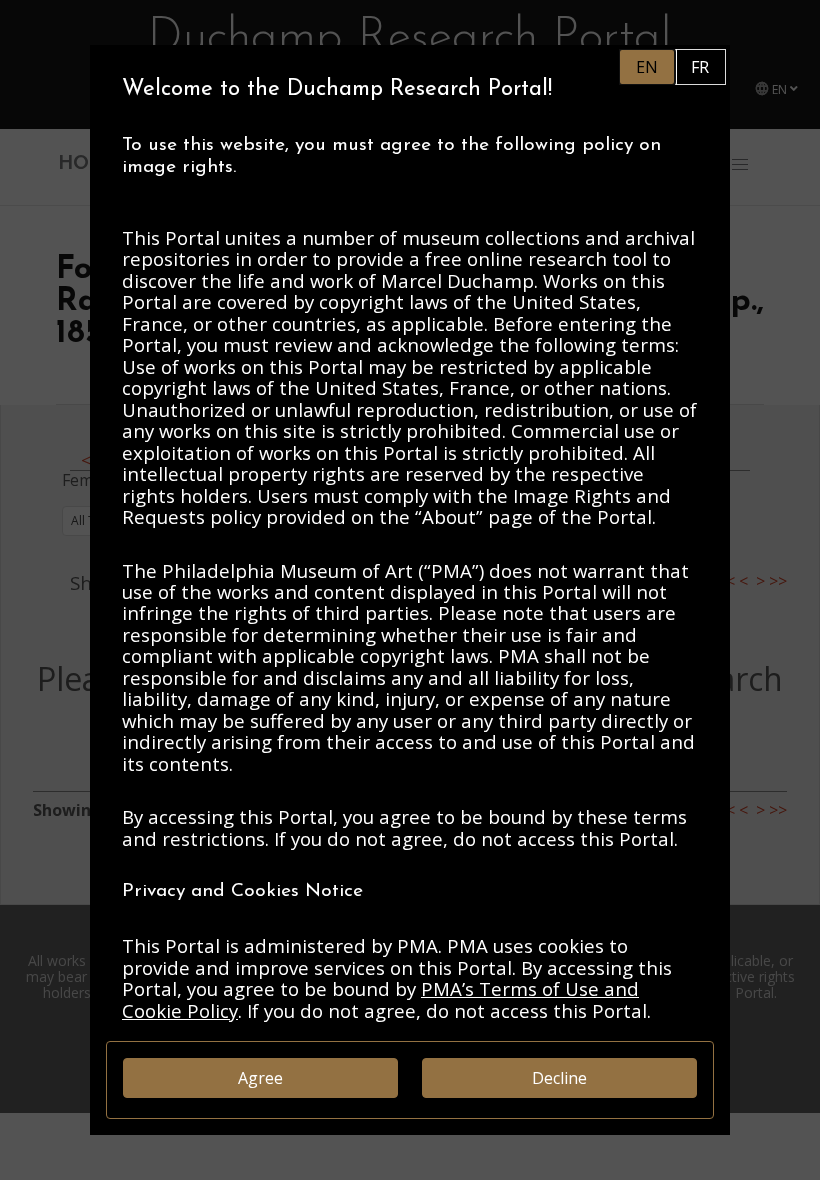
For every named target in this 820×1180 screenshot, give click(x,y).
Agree (260, 1078)
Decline (559, 1078)
